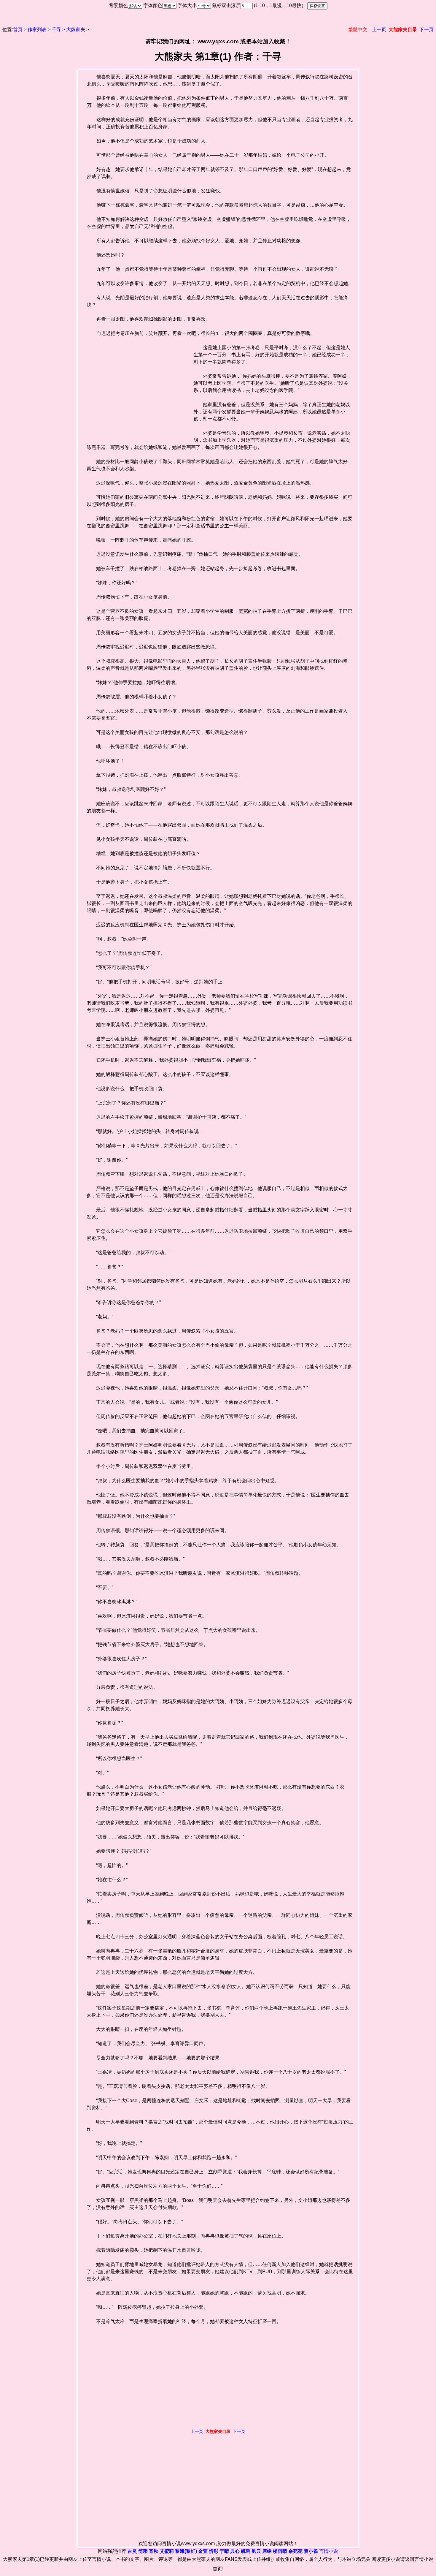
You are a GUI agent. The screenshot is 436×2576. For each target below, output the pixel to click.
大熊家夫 (76, 30)
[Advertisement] (136, 388)
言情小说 (329, 2551)
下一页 (427, 30)
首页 (18, 30)
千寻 (56, 30)
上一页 (379, 30)
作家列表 (37, 30)
